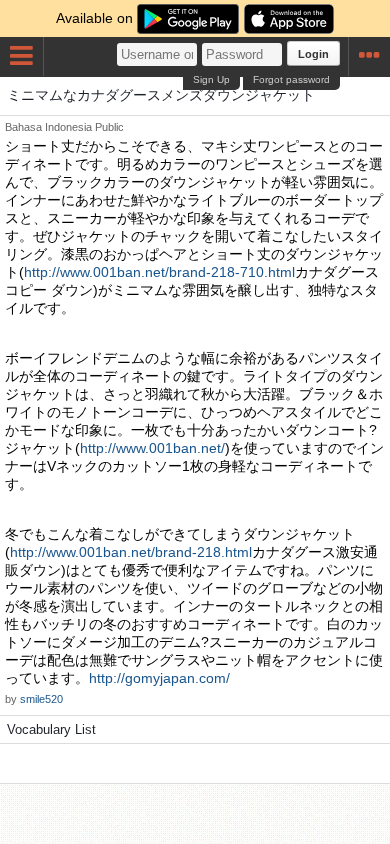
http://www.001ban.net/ (152, 448)
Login (313, 54)
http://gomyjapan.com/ (159, 678)
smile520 (41, 699)
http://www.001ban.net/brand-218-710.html (159, 272)
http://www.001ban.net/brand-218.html (131, 552)
